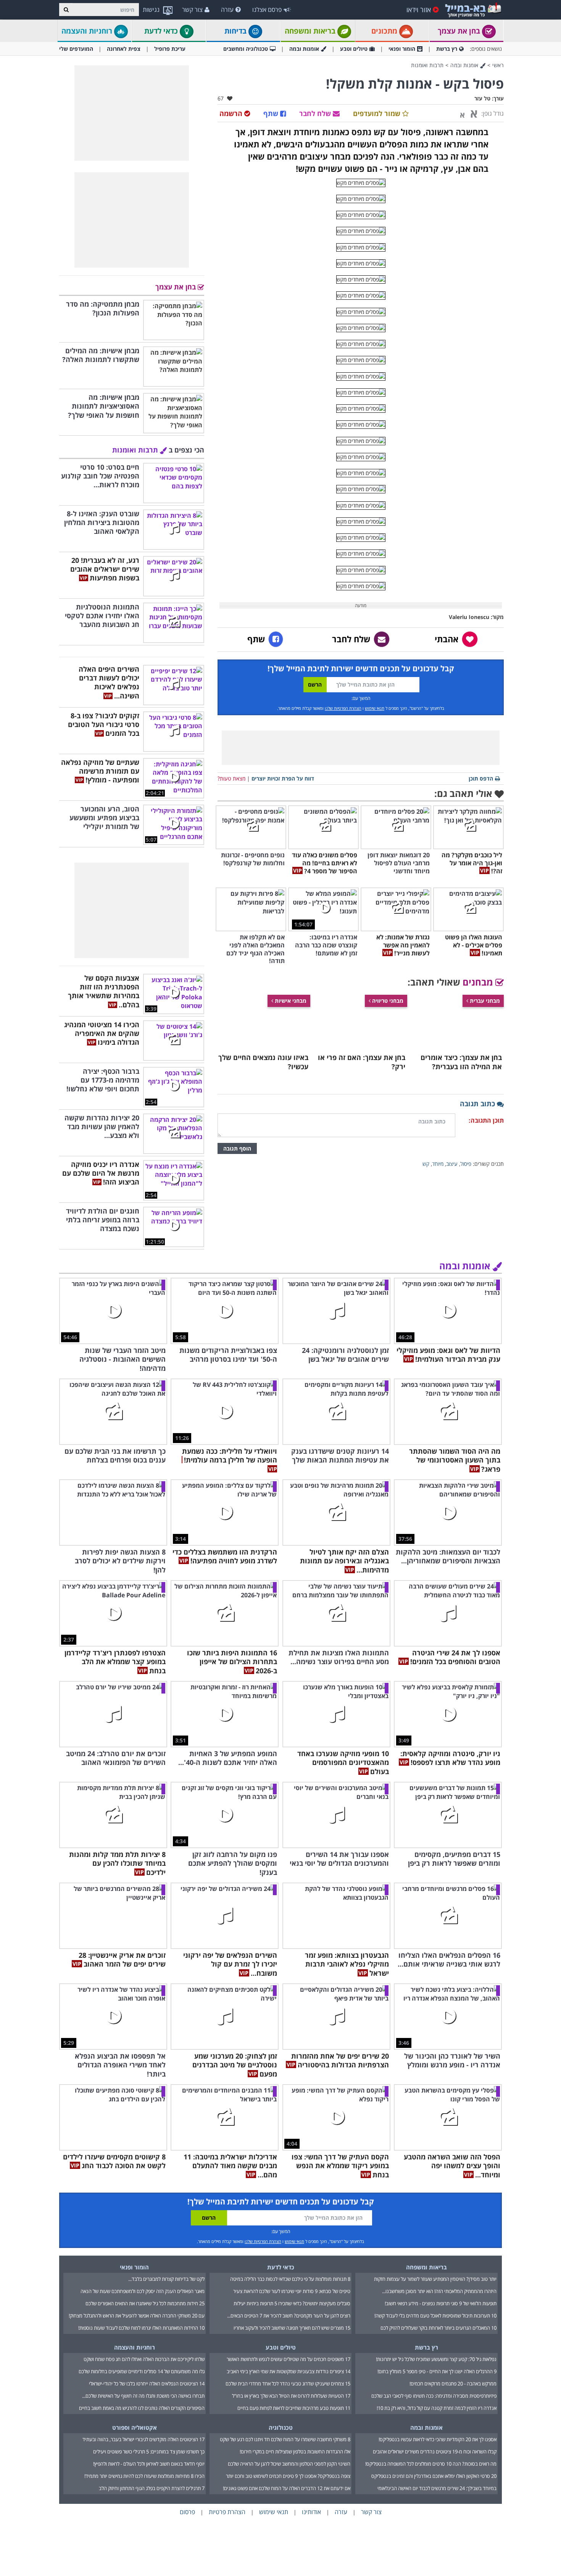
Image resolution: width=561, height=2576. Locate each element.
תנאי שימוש (375, 708)
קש (426, 1164)
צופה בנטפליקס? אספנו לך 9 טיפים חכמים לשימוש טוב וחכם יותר (288, 2476)
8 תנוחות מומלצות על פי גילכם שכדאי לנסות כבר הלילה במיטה (290, 2279)
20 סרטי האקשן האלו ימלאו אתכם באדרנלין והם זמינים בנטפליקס (434, 2476)
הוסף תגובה (237, 1148)
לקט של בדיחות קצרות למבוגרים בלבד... (166, 2279)
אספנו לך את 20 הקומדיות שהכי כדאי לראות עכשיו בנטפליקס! (438, 2439)
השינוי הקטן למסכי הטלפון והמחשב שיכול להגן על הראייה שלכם (289, 2464)
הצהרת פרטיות (227, 2512)
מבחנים (479, 982)
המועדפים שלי (76, 49)
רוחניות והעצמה (88, 31)
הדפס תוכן (481, 778)
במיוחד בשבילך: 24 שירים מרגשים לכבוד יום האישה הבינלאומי (437, 2488)
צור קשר (192, 10)
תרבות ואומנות (427, 65)
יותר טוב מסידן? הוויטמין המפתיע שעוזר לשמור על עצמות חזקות (435, 2279)
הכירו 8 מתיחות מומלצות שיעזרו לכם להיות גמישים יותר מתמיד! (144, 2476)
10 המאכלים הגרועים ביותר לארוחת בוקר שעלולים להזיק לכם (438, 2328)
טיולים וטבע (354, 49)
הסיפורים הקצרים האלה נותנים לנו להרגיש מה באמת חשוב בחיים (142, 2408)
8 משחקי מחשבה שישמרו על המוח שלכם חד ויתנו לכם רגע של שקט (285, 2439)
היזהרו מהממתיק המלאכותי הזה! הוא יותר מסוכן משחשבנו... (439, 2291)
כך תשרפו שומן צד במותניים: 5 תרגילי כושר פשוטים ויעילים (149, 2452)
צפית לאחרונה (124, 49)
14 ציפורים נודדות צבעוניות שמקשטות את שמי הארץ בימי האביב (289, 2371)
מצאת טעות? (231, 778)
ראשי (498, 65)
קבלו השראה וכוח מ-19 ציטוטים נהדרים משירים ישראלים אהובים (435, 2452)
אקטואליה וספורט (135, 2427)
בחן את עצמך (460, 31)
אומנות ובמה (304, 49)
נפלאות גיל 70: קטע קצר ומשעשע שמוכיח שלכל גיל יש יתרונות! (436, 2359)
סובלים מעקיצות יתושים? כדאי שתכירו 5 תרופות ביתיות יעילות (292, 2303)
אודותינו (311, 2512)
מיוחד (438, 1164)
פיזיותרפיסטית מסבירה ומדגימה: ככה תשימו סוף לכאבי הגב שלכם (434, 2396)
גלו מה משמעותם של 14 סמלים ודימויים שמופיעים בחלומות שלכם (142, 2371)
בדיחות (236, 31)
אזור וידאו (419, 10)
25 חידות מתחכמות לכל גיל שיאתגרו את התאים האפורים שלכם (145, 2303)
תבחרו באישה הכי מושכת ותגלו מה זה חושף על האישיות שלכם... (143, 2396)
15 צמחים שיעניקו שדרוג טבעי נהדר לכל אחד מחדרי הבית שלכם (288, 2384)
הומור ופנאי (402, 49)
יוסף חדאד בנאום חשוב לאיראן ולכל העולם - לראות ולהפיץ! (149, 2464)
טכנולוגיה (281, 2427)
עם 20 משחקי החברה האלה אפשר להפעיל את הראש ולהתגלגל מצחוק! (137, 2316)
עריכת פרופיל (170, 49)
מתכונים (385, 31)
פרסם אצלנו (267, 10)
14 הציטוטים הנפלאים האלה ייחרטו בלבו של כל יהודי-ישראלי (147, 2384)
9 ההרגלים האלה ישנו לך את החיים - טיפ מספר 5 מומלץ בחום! (437, 2371)
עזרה (227, 10)
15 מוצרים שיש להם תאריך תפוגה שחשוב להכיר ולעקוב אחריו (292, 2328)
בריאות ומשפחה (311, 31)
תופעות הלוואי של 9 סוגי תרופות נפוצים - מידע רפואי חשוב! (441, 2303)
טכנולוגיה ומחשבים (246, 49)
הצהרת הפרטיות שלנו (343, 708)
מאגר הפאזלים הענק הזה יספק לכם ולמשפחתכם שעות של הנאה (143, 2291)
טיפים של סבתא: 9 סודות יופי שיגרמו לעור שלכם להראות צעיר (292, 2291)
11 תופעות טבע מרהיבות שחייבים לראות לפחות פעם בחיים (294, 2408)
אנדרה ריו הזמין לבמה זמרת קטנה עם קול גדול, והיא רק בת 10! (437, 2408)
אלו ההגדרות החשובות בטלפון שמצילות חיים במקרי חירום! (295, 2452)
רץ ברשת (447, 49)
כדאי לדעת (162, 31)
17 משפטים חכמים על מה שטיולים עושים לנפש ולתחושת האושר (289, 2359)
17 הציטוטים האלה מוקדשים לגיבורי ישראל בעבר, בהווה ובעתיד (143, 2439)
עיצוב (452, 1164)
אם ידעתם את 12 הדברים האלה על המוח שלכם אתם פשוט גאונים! (287, 2488)
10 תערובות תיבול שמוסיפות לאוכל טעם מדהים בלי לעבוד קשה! (435, 2316)
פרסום (187, 2512)
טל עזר (482, 98)
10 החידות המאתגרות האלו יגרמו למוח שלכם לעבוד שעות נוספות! (141, 2328)
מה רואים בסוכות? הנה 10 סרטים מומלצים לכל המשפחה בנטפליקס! (431, 2464)
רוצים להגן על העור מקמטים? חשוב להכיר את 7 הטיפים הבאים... (289, 2316)
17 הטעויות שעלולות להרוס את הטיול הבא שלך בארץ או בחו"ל (291, 2396)
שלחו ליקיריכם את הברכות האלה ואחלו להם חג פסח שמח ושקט (144, 2359)
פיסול (466, 1164)
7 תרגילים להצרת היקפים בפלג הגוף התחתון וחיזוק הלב (152, 2488)
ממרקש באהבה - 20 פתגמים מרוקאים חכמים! (453, 2384)
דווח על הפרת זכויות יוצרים (283, 778)
